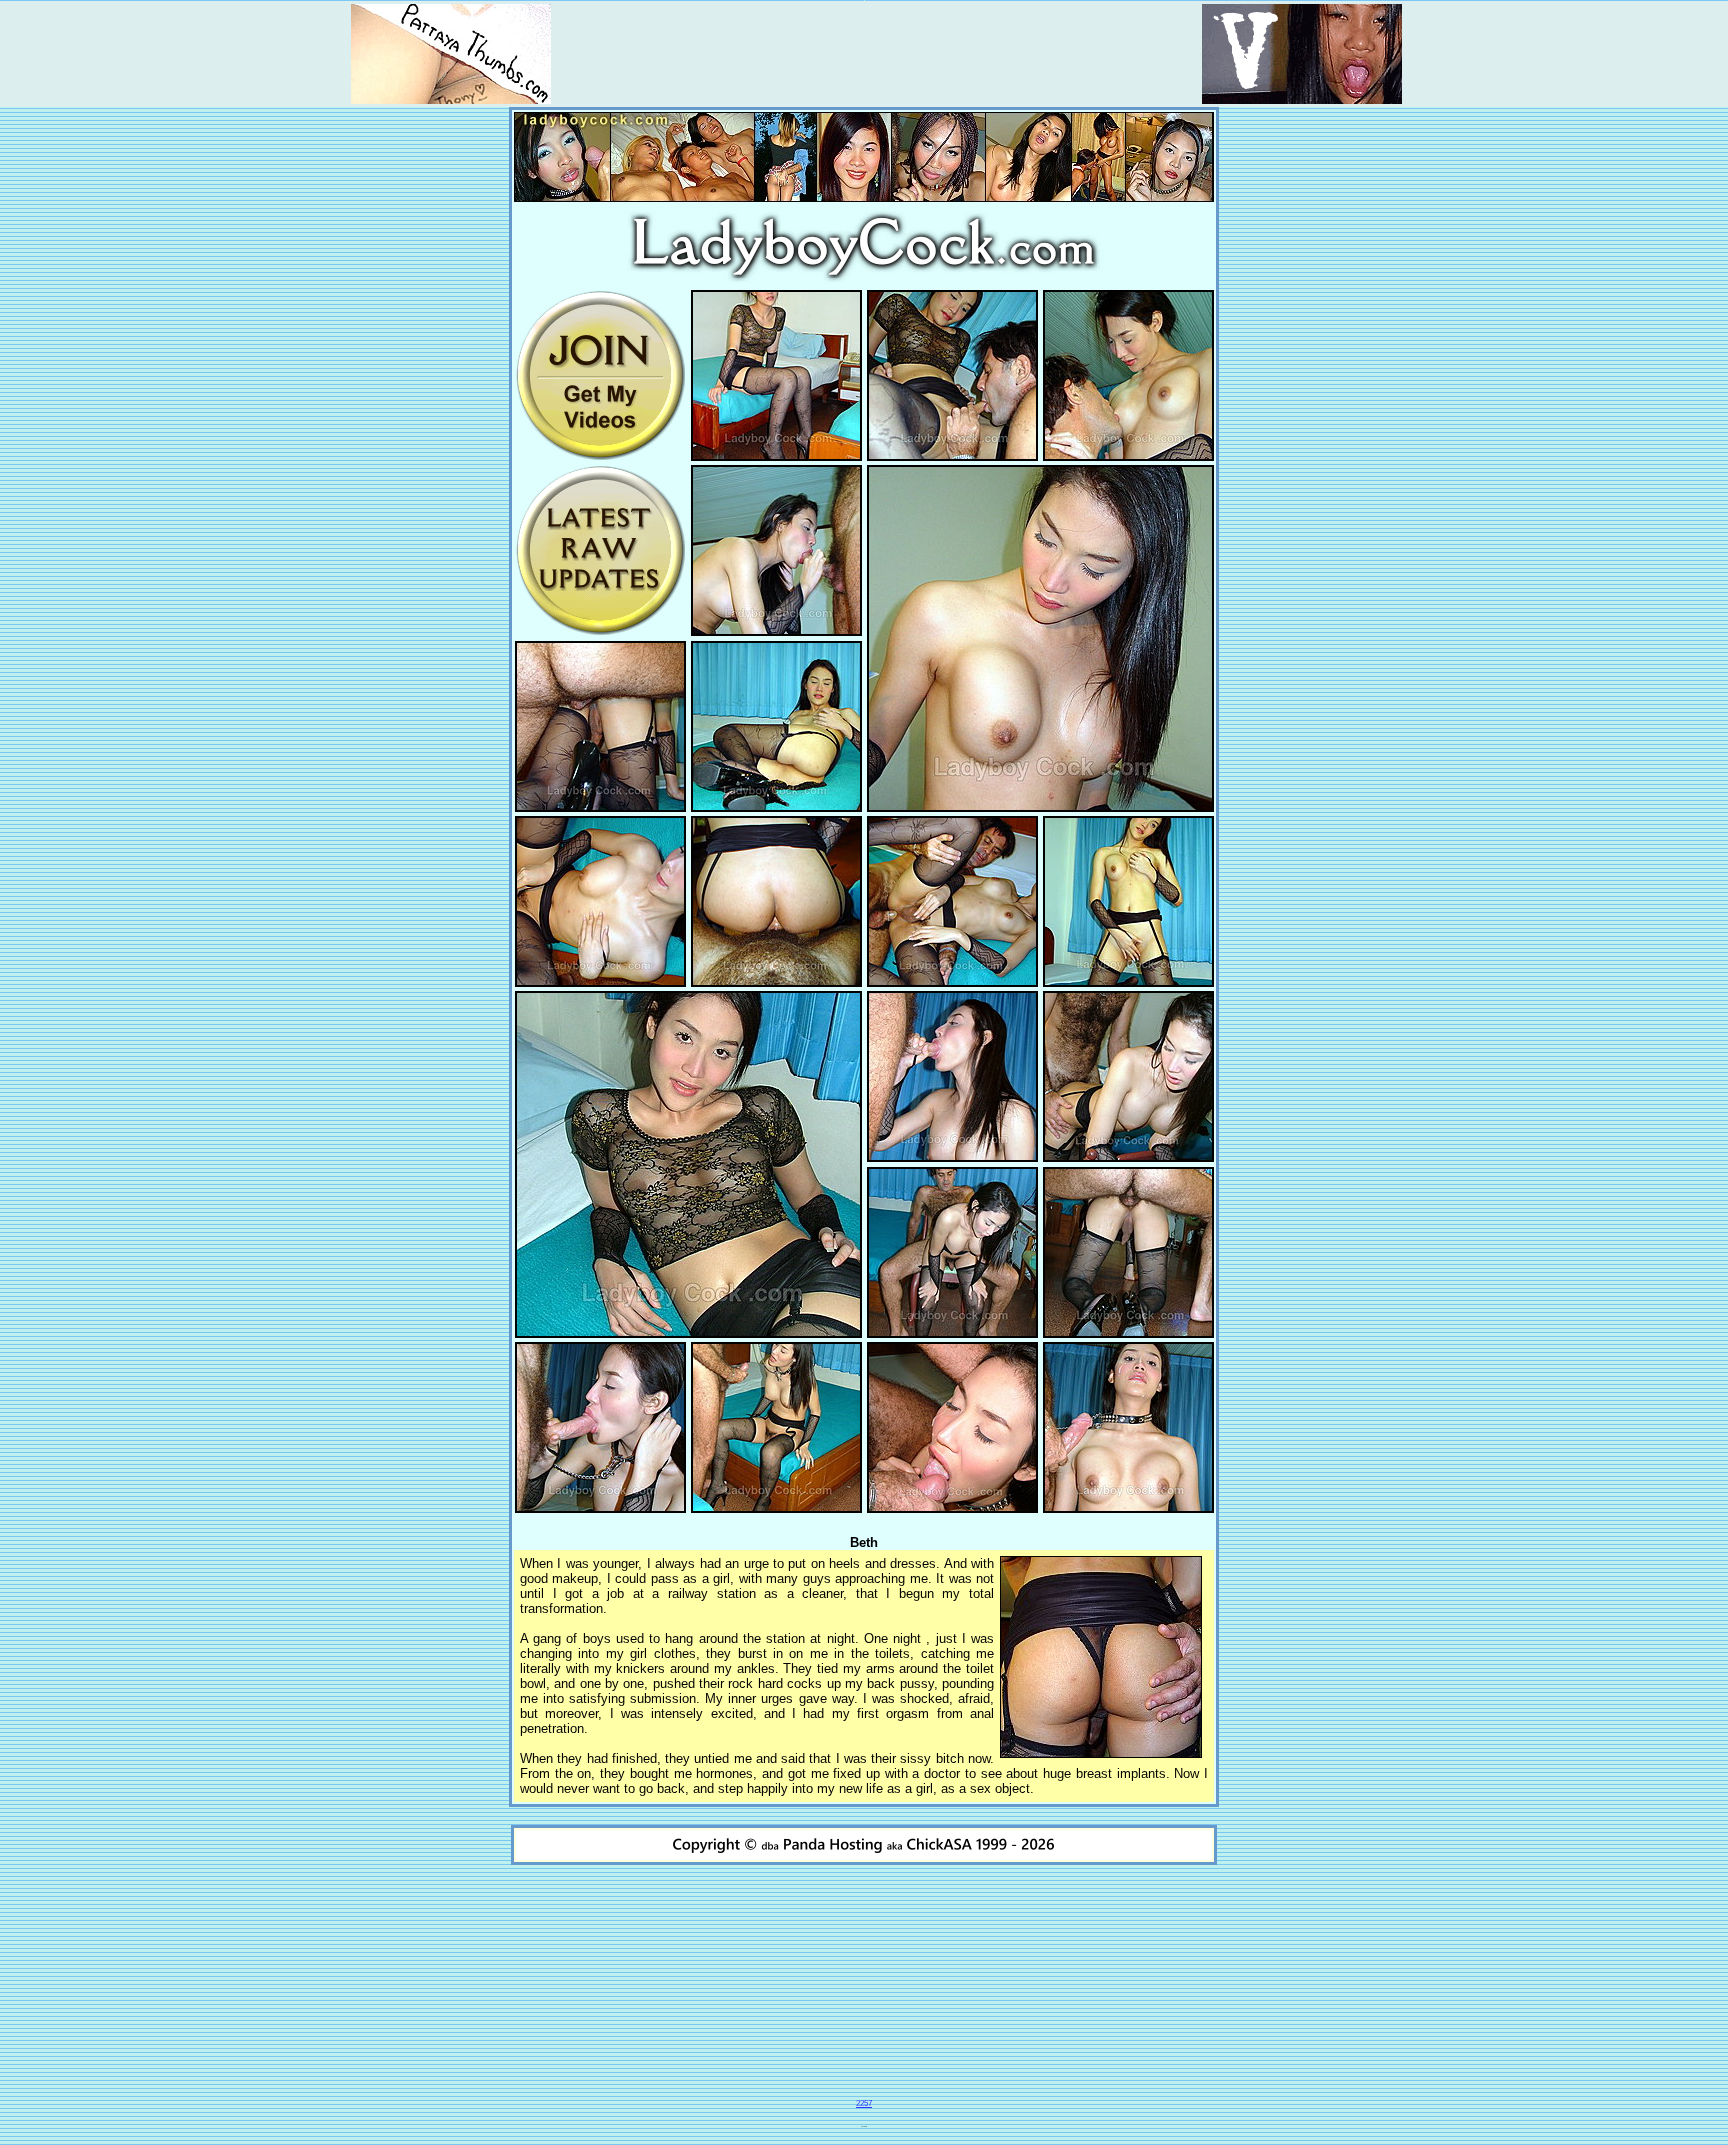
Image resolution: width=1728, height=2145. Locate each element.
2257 (864, 2103)
